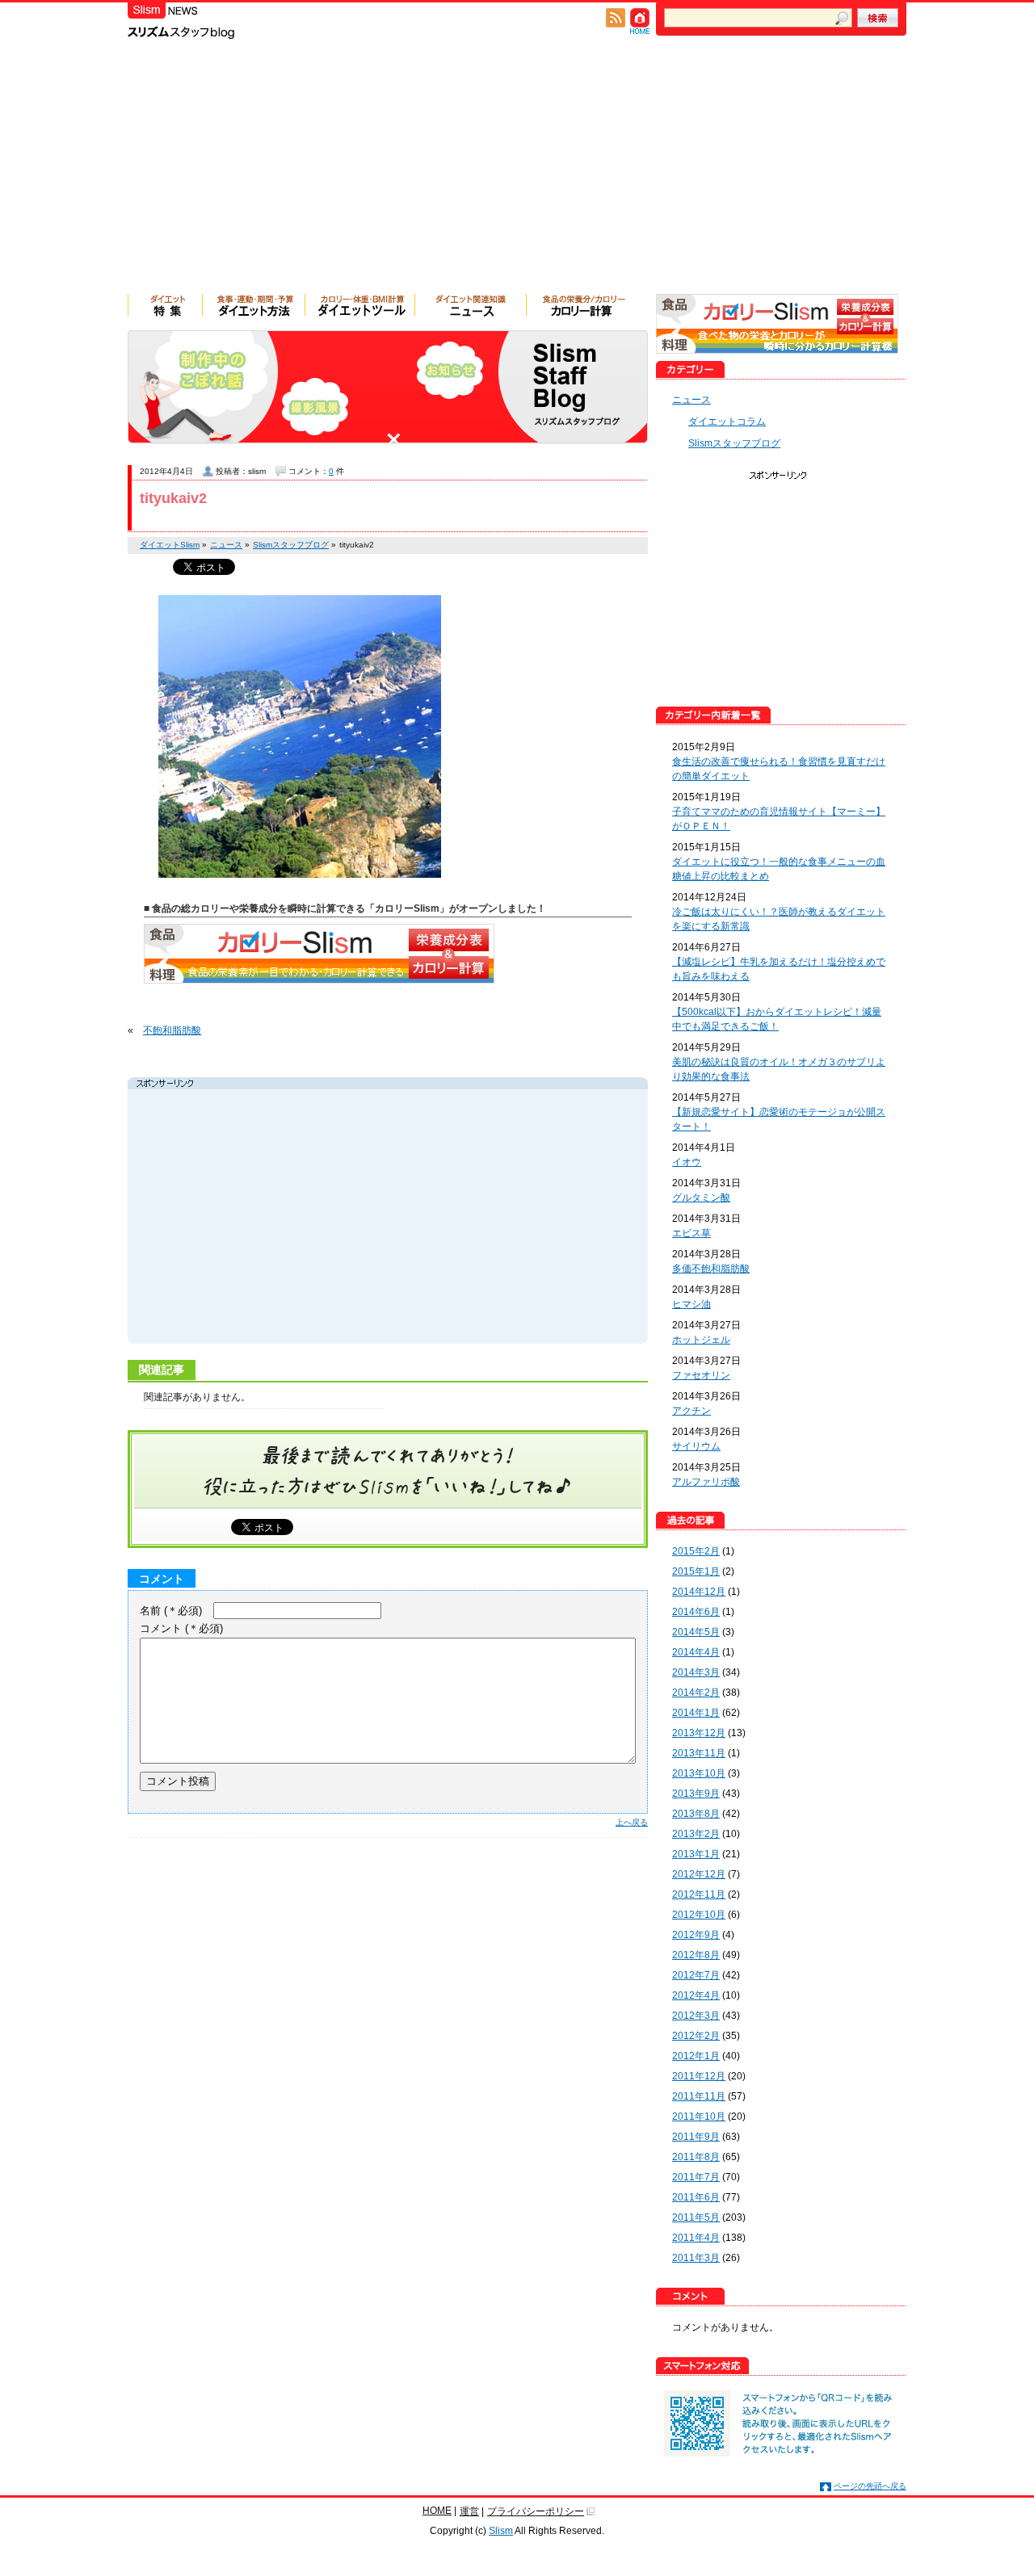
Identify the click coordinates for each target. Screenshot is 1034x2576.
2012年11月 (699, 1894)
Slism (501, 2531)
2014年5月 (696, 1632)
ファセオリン (701, 1375)
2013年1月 (696, 1854)
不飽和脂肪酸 (172, 1030)
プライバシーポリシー (536, 2511)
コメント (181, 1628)
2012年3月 (696, 2016)
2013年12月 (699, 1733)
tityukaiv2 (173, 498)
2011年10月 (699, 2117)
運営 (469, 2511)
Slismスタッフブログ (734, 443)
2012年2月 (696, 2036)
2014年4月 (696, 1652)
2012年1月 (696, 2056)
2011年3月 (696, 2258)
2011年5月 (696, 2217)
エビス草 (691, 1233)
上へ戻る (632, 1822)
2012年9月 (696, 1935)
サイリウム (696, 1446)
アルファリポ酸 (706, 1482)
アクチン (691, 1411)
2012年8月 (696, 1955)
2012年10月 (699, 1915)
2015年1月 (696, 1571)
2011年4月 (696, 2238)
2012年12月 (699, 1874)
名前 (171, 1611)
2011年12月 (699, 2076)
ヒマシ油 (691, 1304)
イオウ (687, 1162)
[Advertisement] (517, 173)
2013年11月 (699, 1753)
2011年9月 (696, 2137)
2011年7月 (696, 2177)
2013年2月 (696, 1834)
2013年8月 (696, 1814)
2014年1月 (696, 1713)
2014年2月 (696, 1693)
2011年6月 (696, 2197)
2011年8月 (696, 2157)
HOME (437, 2511)
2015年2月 (696, 1551)
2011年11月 (699, 2096)
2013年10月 (699, 1773)
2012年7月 (696, 1975)
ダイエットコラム (727, 422)
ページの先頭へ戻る (870, 2486)
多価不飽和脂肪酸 (711, 1269)
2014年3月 (696, 1672)
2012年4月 (696, 1995)
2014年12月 (699, 1592)
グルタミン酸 (701, 1198)
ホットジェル (701, 1340)
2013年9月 (696, 1794)
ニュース (691, 400)
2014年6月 (696, 1612)
